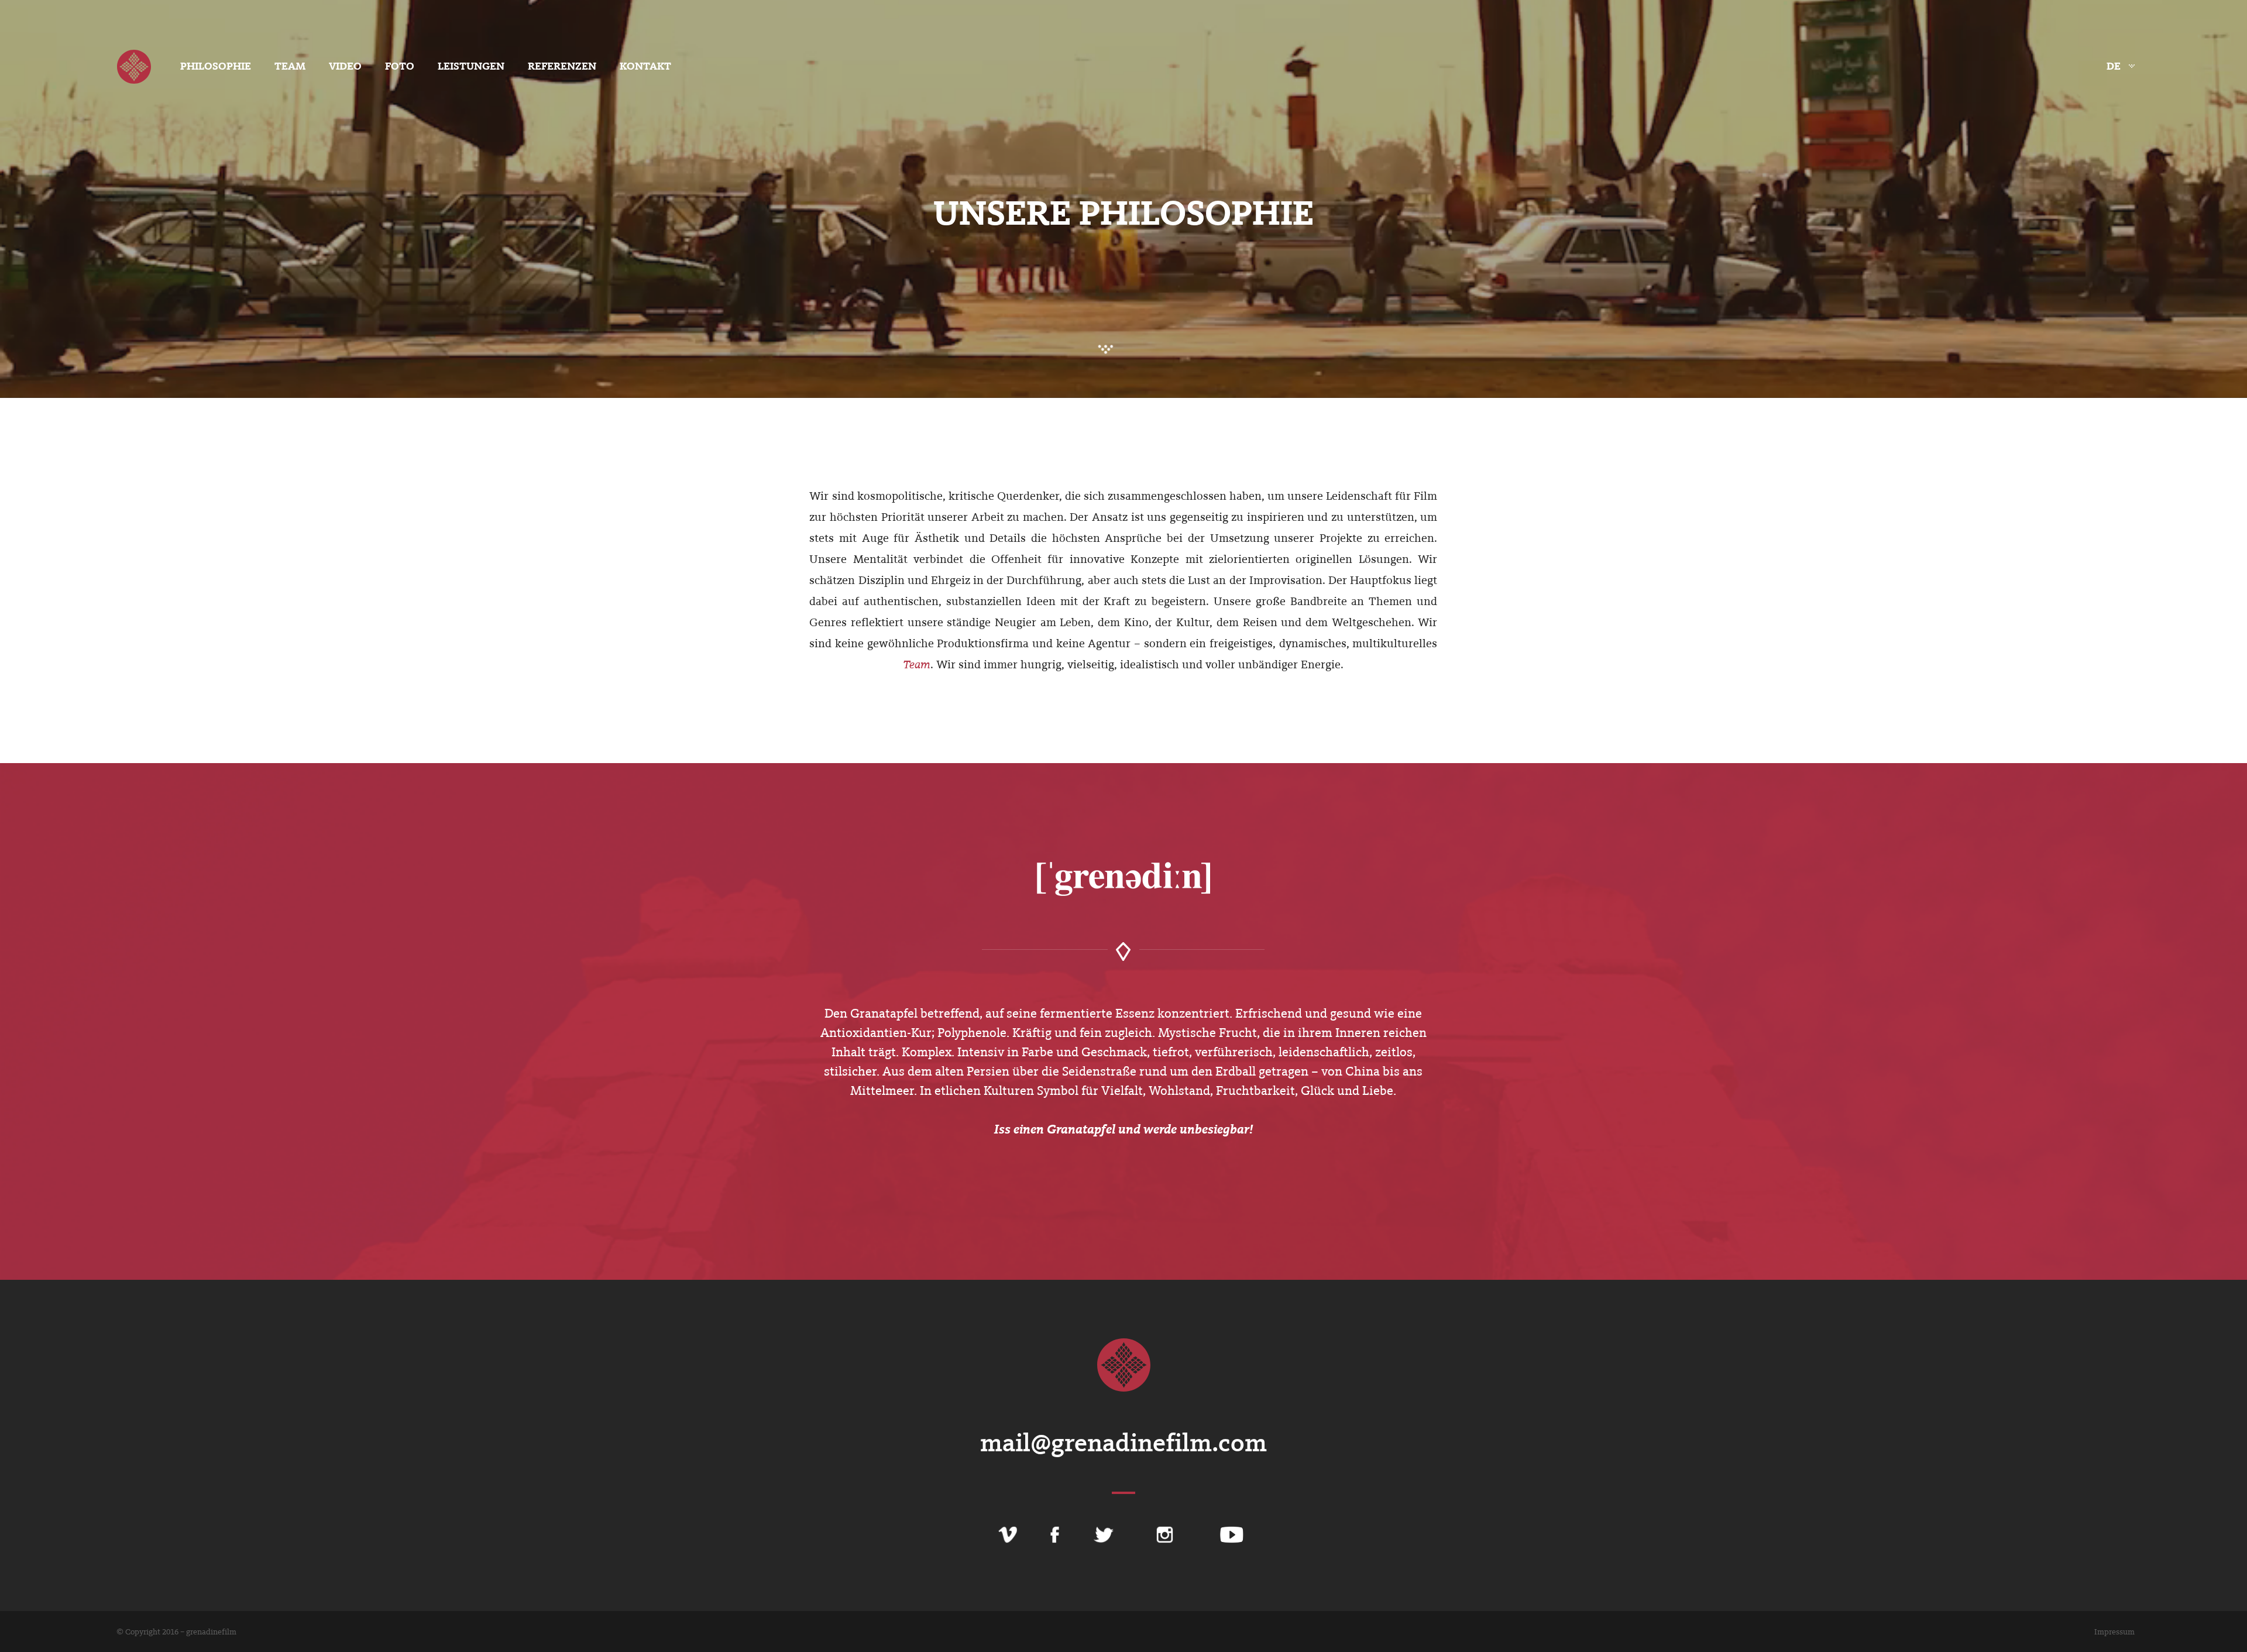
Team (290, 66)
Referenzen (562, 66)
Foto (400, 66)
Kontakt (645, 66)
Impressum (2114, 1632)
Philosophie (216, 66)
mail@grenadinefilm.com (1123, 1443)
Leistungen (471, 66)
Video (345, 66)
